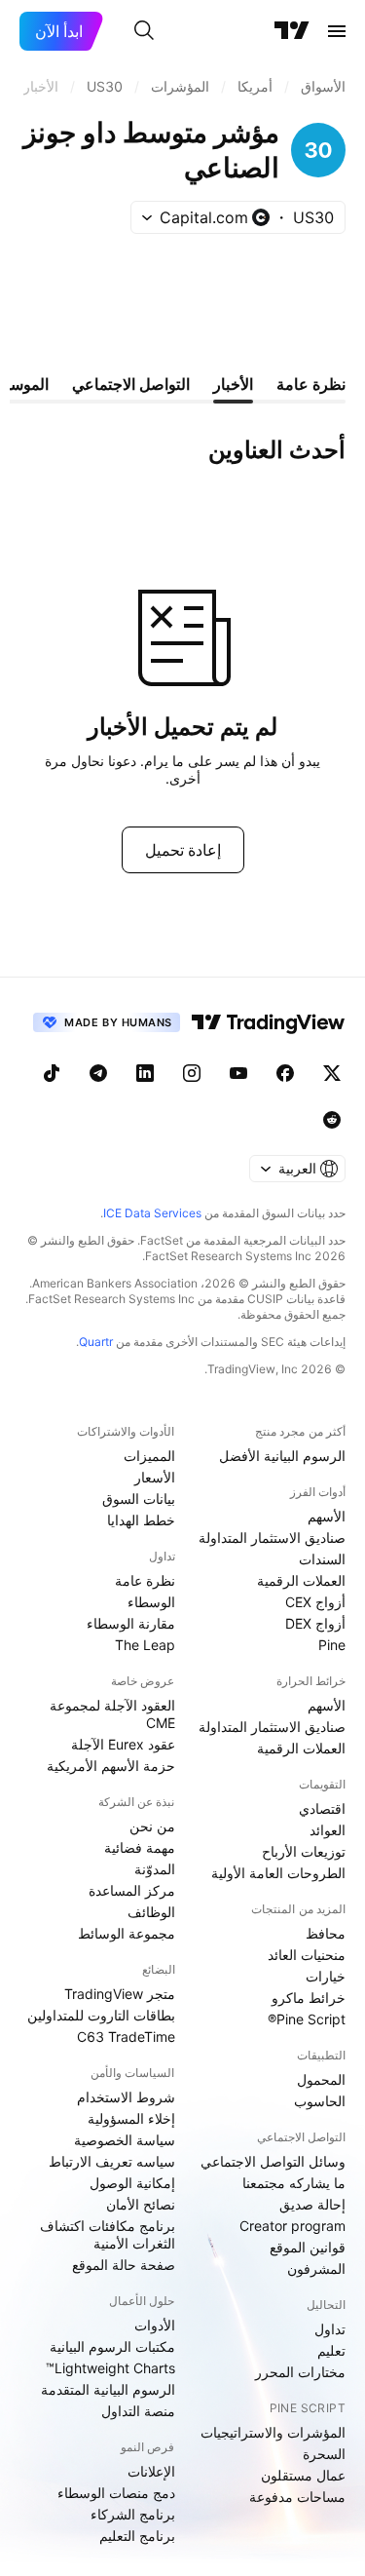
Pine (332, 1645)
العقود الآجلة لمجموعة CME (112, 1714)
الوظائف (151, 1912)
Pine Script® (307, 2019)
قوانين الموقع (308, 2247)
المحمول (321, 2079)
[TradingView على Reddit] (332, 1120)
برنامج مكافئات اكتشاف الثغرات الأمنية (108, 2234)
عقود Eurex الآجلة (123, 1744)
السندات (322, 1559)
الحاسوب (320, 2101)
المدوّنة (155, 1869)
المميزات (149, 1456)
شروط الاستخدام (126, 2097)
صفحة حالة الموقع (124, 2265)
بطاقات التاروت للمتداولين (101, 2015)
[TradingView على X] (332, 1073)
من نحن (152, 1826)
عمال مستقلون (303, 2475)
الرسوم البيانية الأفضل (282, 1456)
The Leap (145, 1645)
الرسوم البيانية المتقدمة (108, 2389)
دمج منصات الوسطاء (116, 2493)
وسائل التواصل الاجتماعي (273, 2161)
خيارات (326, 1976)
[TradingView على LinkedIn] (145, 1073)
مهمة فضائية (140, 1847)
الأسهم (327, 1516)
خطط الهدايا (141, 1520)
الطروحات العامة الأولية (278, 1873)
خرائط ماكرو (309, 1998)
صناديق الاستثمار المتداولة (272, 1538)
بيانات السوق (139, 1499)
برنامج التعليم (137, 2536)
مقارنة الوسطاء (131, 1623)
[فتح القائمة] (337, 31)
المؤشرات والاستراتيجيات (273, 2432)
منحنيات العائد (307, 1955)
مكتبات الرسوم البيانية (112, 2346)
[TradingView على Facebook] (285, 1073)
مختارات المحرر (300, 2372)
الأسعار (155, 1477)
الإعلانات (151, 2471)
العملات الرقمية (301, 1580)
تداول (330, 2329)
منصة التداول (138, 2411)
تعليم (331, 2350)
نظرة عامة (145, 1580)
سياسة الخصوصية (125, 2140)
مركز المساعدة (132, 1890)
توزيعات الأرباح (304, 1851)
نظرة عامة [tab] (311, 384)
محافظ (326, 1933)
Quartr (96, 1342)
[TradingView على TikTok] (52, 1073)
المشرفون (316, 2268)
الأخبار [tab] (233, 384)
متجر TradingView (120, 1994)
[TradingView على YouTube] (238, 1073)
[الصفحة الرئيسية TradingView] (292, 31)
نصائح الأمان (141, 2204)
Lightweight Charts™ (110, 2368)
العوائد (328, 1830)
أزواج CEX (315, 1602)
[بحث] (144, 31)
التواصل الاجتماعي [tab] (131, 384)
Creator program (292, 2226)
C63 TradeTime (126, 2037)
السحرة (324, 2454)
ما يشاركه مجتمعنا (294, 2183)
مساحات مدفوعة (297, 2497)
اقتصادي (322, 1808)
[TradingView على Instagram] (192, 1073)
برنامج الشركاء (133, 2514)
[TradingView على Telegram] (98, 1073)
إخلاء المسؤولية (131, 2118)
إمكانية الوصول (132, 2183)
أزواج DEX (315, 1623)
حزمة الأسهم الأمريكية (111, 1766)
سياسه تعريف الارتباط (112, 2161)
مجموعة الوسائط (127, 1933)
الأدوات (155, 2325)
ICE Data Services (152, 1213)
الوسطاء (151, 1602)
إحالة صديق (312, 2204)
